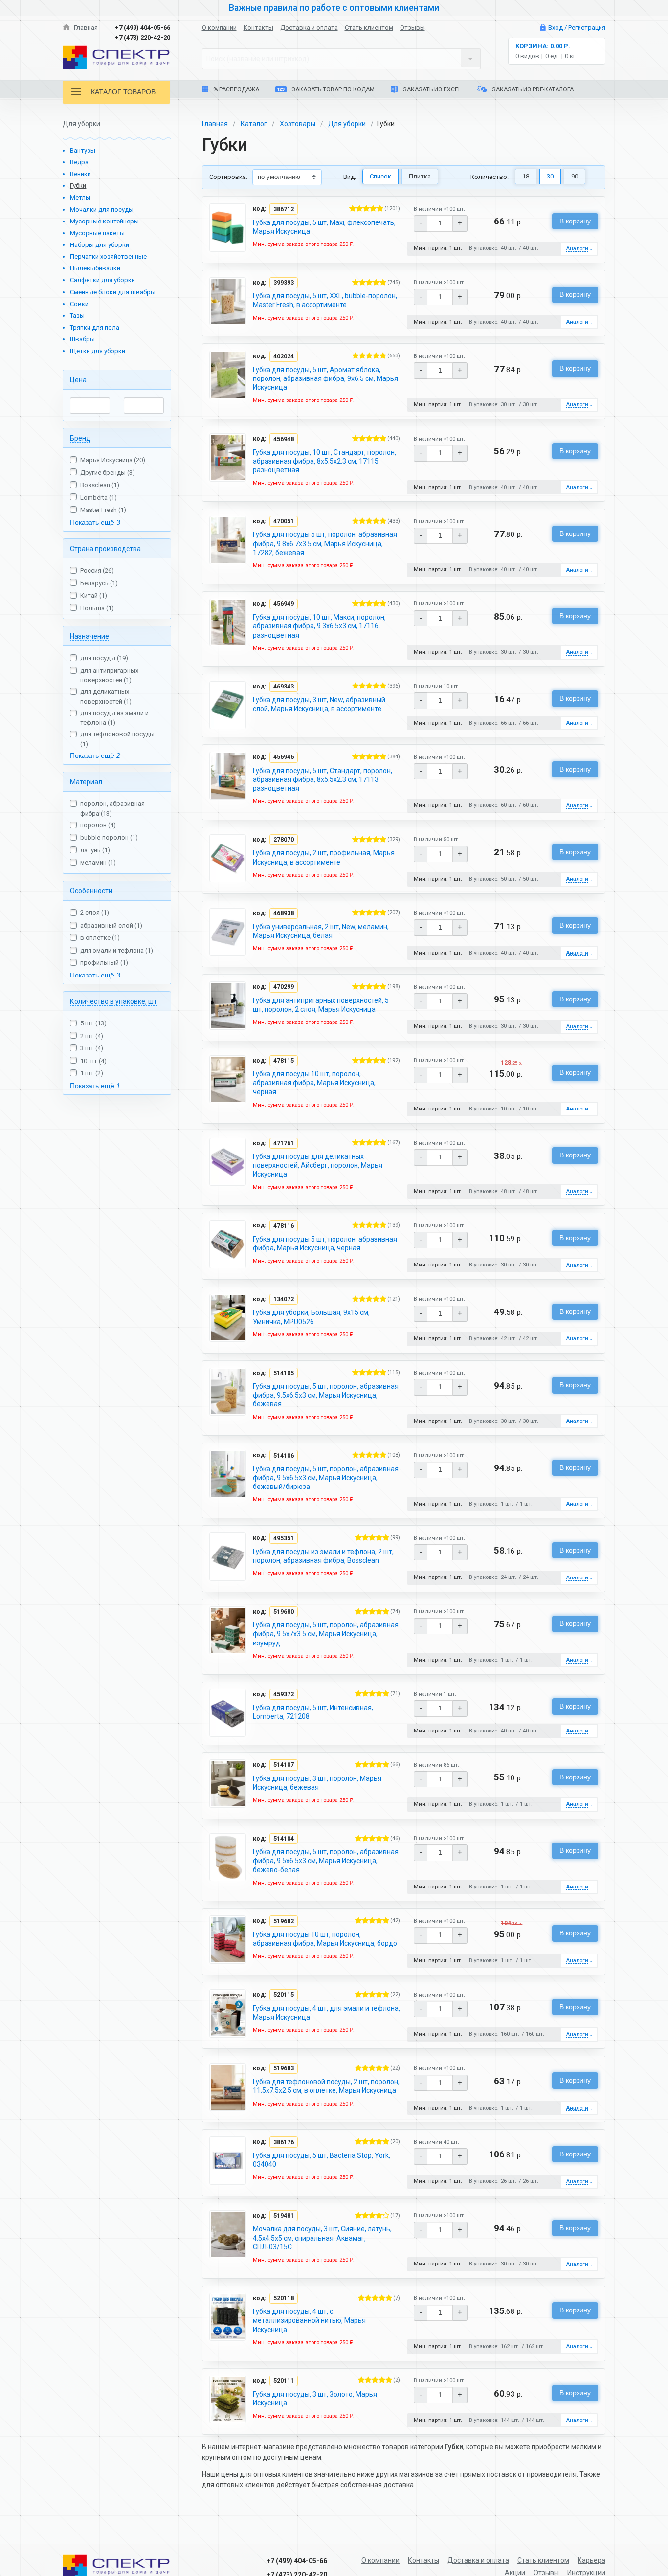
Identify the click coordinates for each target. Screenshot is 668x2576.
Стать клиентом (369, 28)
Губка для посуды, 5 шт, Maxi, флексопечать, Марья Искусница (324, 227)
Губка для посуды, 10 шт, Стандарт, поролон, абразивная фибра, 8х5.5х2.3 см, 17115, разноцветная (324, 461)
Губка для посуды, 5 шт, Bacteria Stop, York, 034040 (322, 2160)
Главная (85, 28)
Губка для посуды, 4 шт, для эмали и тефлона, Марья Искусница (326, 2013)
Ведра (79, 162)
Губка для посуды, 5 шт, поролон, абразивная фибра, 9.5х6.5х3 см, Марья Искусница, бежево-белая (326, 1861)
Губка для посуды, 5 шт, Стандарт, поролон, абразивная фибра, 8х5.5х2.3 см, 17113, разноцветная (323, 779)
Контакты (258, 28)
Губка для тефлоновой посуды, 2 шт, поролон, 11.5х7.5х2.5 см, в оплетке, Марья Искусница (326, 2086)
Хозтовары (298, 124)
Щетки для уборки (98, 351)
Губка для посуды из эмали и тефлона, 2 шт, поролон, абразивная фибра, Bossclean (323, 1556)
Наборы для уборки (100, 245)
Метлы (80, 197)
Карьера (591, 2560)
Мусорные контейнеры (104, 221)
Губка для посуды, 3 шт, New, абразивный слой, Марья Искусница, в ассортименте (319, 704)
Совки (79, 304)
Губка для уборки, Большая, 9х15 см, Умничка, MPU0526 (311, 1317)
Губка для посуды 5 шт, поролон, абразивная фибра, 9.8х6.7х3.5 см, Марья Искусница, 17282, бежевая (325, 543)
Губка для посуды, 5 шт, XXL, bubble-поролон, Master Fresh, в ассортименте (325, 300)
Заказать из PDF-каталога (532, 89)
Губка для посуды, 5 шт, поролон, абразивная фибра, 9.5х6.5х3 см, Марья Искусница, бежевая (326, 1395)
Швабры (82, 339)
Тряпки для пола (95, 327)
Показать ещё (95, 522)
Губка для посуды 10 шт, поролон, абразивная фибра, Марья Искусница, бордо (325, 1939)
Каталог (254, 124)
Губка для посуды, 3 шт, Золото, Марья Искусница (315, 2398)
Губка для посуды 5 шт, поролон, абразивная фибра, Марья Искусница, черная (325, 1244)
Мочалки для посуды (102, 210)
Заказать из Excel (431, 89)
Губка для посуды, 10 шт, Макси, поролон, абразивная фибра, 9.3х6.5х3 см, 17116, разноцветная (319, 626)
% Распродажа (235, 89)
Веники (80, 174)
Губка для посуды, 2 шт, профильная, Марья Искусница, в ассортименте (324, 857)
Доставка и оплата (309, 28)
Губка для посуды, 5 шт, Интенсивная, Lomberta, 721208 (313, 1712)
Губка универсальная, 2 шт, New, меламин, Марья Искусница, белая (321, 931)
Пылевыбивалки (95, 268)
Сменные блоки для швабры (113, 292)
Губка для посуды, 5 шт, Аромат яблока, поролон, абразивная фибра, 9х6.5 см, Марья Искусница (325, 378)
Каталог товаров (123, 92)
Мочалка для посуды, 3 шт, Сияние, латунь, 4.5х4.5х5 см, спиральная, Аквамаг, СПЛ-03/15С (322, 2238)
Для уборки (347, 124)
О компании (219, 28)
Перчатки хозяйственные (108, 256)
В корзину (575, 221)
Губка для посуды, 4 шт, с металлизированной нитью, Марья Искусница (309, 2320)
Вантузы (83, 150)
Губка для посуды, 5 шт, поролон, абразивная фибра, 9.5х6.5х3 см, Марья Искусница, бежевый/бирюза (326, 1478)
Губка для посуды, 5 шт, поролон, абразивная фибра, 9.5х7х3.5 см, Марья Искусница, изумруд (326, 1634)
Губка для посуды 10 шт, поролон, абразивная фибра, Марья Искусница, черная (314, 1083)
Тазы (77, 316)
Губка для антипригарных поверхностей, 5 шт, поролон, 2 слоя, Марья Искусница (321, 1005)
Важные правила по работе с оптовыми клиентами (334, 8)
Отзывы (412, 28)
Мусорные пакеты (97, 233)
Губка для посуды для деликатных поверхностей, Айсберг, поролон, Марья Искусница (318, 1165)
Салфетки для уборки (102, 280)
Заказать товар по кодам (332, 89)
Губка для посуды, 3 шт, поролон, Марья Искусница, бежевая (317, 1783)
